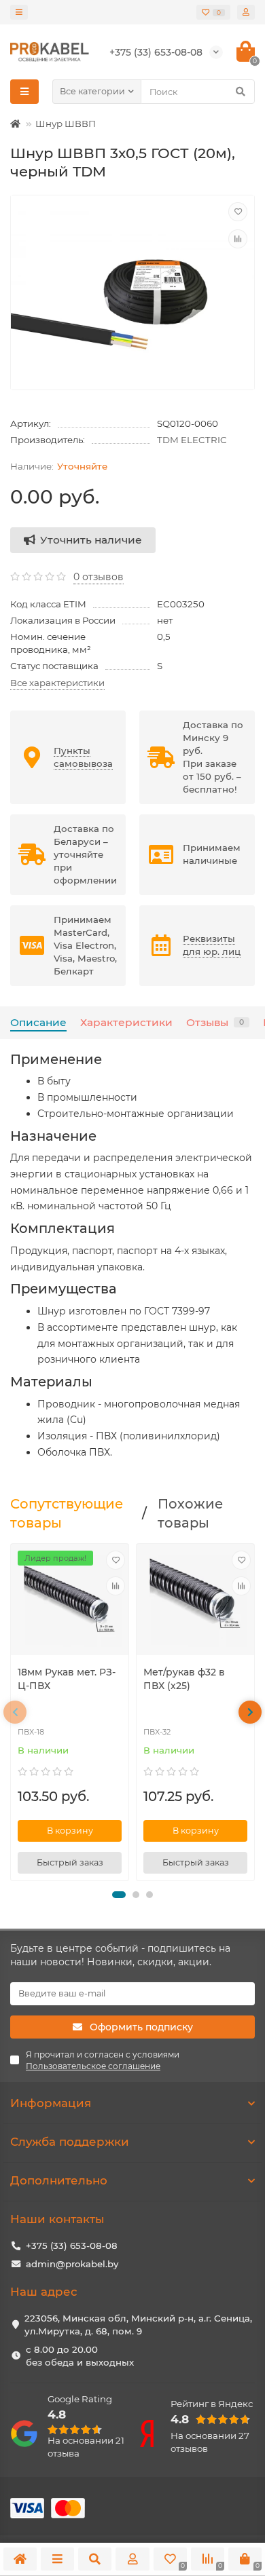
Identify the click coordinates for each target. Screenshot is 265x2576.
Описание (38, 1022)
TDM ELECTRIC (192, 440)
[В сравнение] (238, 239)
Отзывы (215, 1022)
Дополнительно (59, 2180)
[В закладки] (238, 212)
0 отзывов (99, 577)
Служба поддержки (70, 2142)
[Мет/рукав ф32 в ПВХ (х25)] (195, 1601)
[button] (119, 1895)
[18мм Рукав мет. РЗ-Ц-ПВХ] (70, 1601)
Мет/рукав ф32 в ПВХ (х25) (184, 1679)
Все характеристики (57, 683)
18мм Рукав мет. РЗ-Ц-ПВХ (67, 1679)
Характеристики (126, 1022)
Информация (51, 2103)
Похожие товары (190, 1513)
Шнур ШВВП (66, 124)
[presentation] (15, 1712)
